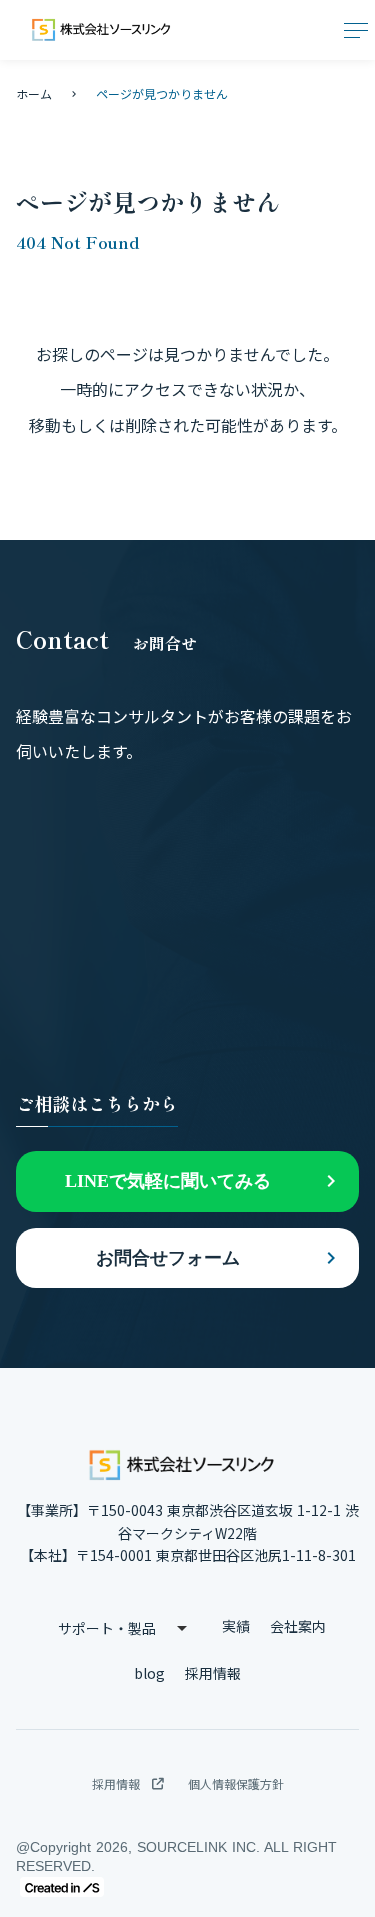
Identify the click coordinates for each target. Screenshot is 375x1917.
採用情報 (213, 1673)
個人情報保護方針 (236, 1783)
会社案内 (298, 1626)
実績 (236, 1626)
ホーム (34, 93)
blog (149, 1673)
